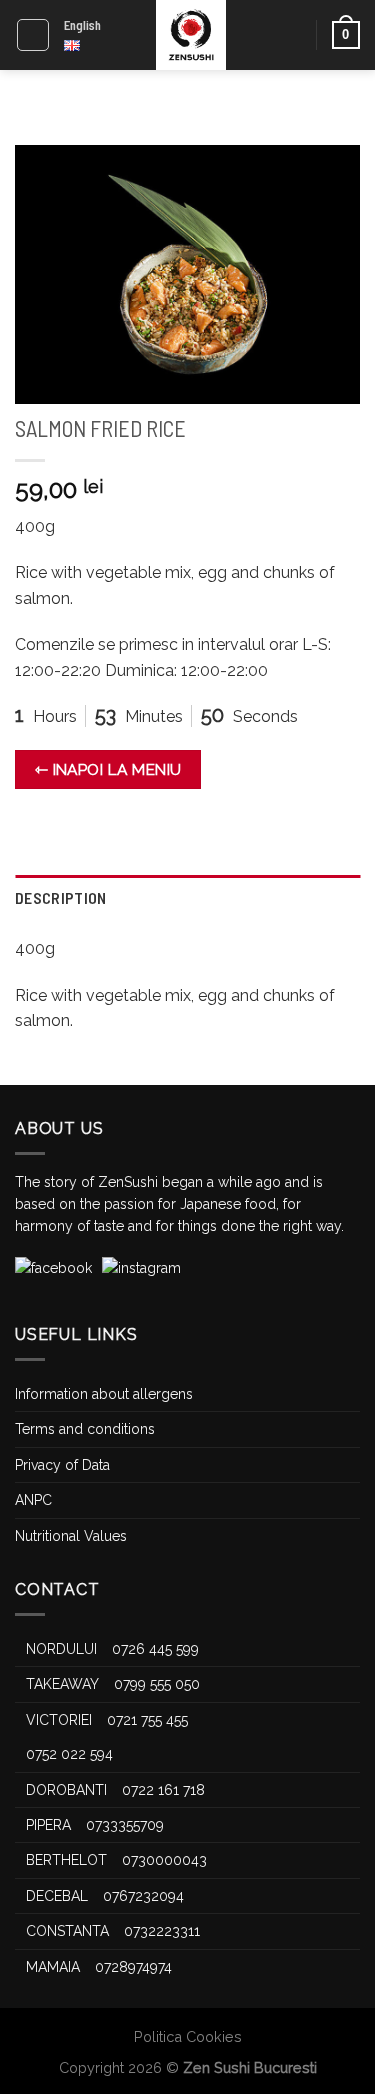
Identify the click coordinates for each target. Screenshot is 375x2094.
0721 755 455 (147, 1720)
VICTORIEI (59, 1720)
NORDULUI (61, 1649)
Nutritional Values (71, 1536)
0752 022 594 (69, 1754)
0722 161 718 (163, 1790)
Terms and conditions (85, 1429)
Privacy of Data (62, 1465)
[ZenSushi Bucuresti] (191, 35)
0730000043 (164, 1860)
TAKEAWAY (62, 1684)
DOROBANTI (66, 1790)
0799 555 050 (157, 1684)
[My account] (292, 35)
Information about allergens (104, 1394)
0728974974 (133, 1967)
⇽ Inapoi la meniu (108, 769)
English (82, 25)
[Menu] (33, 35)
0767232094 (143, 1896)
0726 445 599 (155, 1649)
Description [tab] (61, 897)
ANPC (33, 1500)
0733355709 (125, 1825)
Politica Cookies (188, 2036)
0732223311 (162, 1931)
